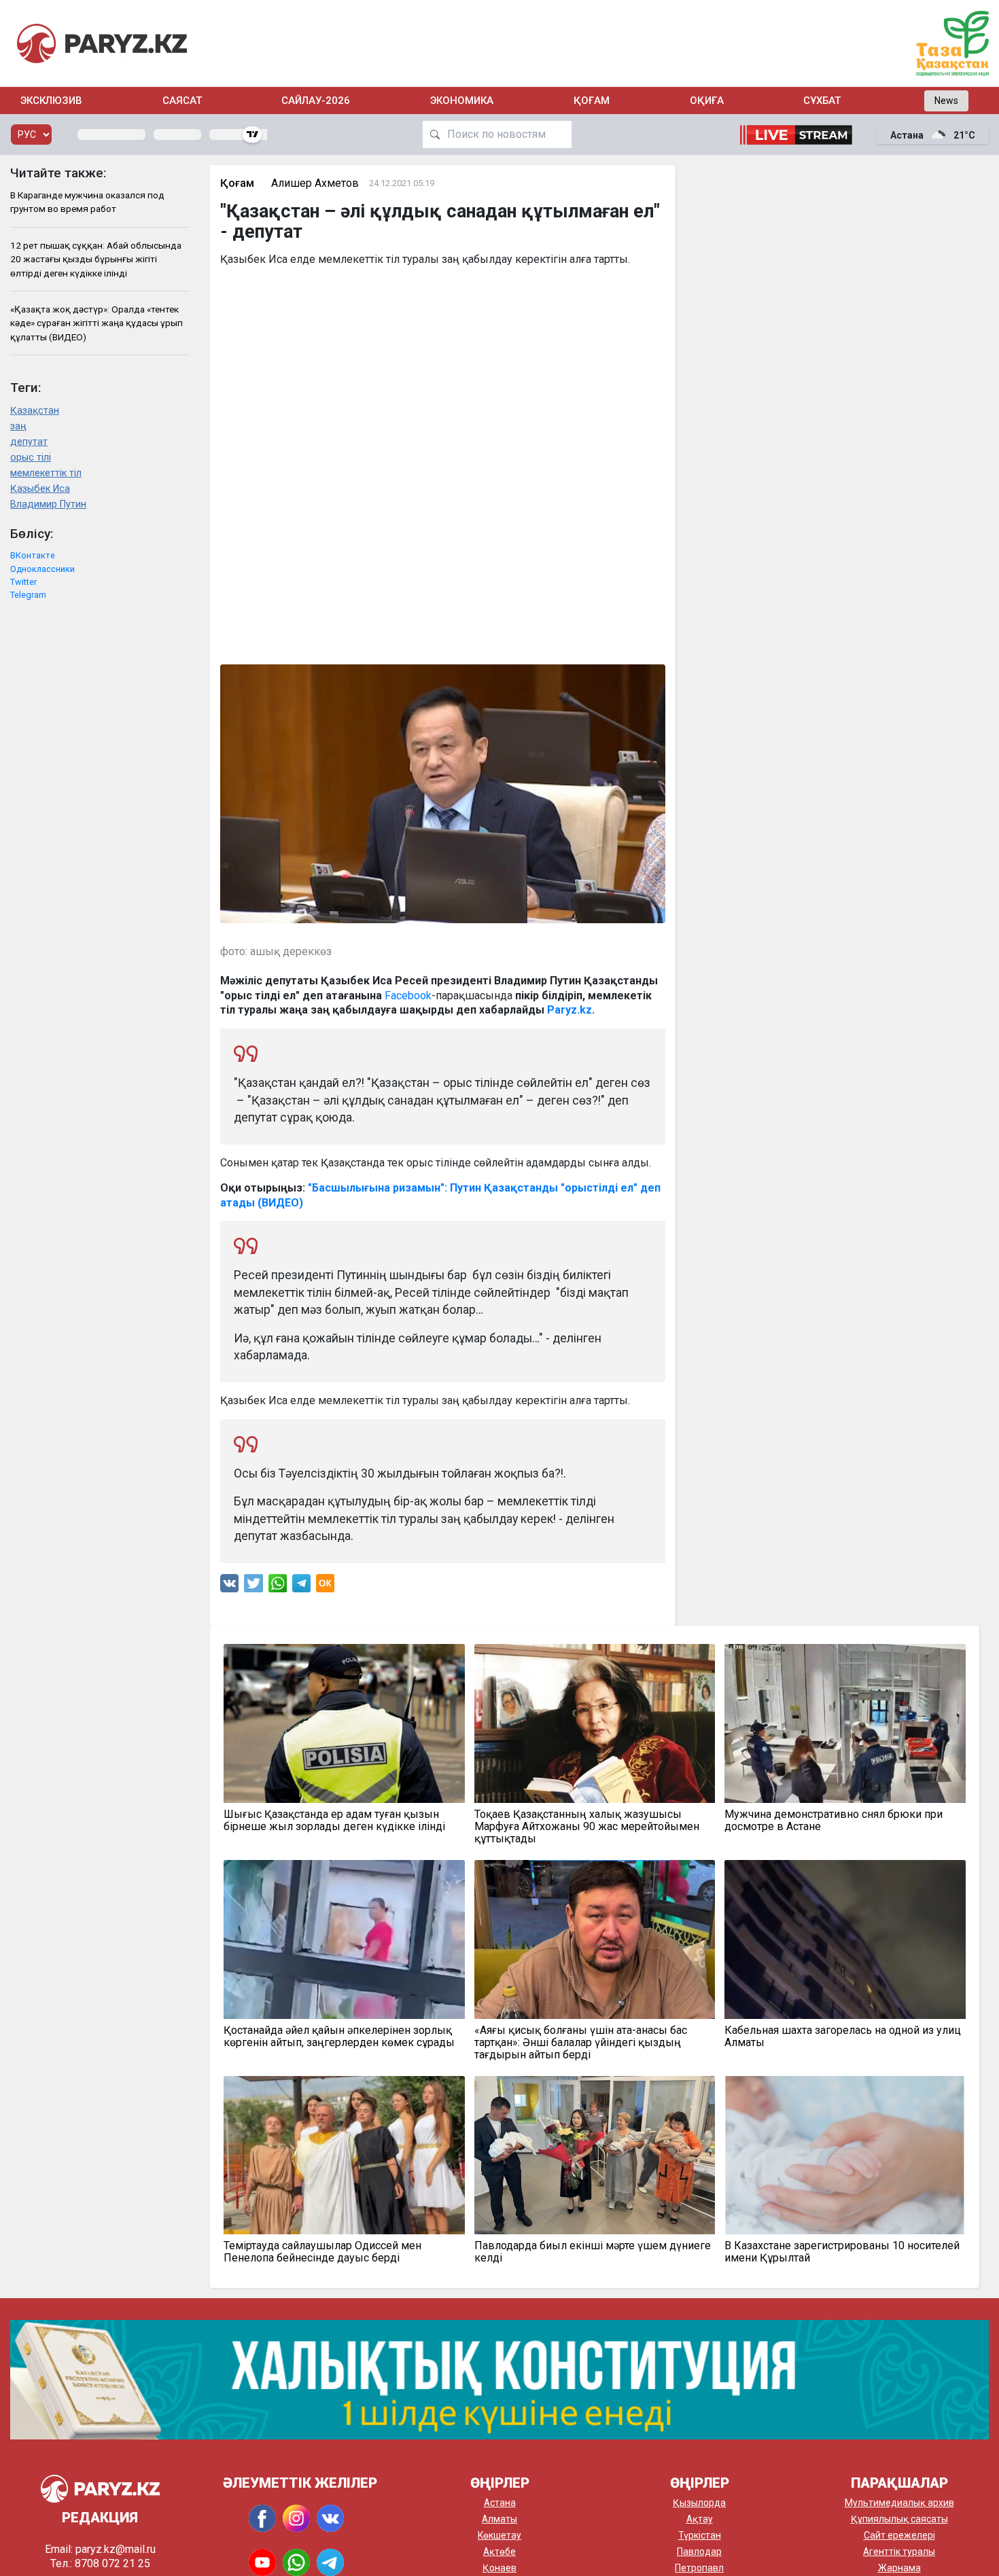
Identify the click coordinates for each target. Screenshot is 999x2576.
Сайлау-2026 (316, 101)
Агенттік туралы (899, 2552)
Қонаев (500, 2568)
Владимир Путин (48, 504)
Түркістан (700, 2535)
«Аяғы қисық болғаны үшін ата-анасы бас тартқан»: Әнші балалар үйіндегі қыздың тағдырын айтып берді (581, 2043)
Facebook (408, 996)
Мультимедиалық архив (899, 2503)
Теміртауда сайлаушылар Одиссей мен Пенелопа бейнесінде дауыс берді (322, 2252)
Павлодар (699, 2552)
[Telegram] (301, 1587)
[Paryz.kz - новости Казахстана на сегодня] (102, 43)
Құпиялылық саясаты (899, 2519)
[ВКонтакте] (229, 1587)
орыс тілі (31, 458)
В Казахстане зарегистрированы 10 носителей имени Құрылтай (842, 2252)
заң (18, 426)
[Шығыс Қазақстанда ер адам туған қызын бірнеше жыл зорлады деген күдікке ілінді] (344, 1723)
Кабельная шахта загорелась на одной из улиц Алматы (843, 2037)
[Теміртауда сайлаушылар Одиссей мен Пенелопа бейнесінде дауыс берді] (344, 2155)
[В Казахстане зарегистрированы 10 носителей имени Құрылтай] (845, 2155)
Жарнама (899, 2568)
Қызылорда (699, 2503)
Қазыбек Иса (40, 489)
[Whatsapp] (278, 1587)
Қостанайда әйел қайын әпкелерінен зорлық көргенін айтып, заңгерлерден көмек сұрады (339, 2037)
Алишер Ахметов (315, 183)
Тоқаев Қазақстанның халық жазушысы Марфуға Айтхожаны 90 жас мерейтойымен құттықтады (587, 1827)
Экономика (462, 101)
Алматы (500, 2519)
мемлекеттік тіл (46, 473)
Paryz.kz (569, 1010)
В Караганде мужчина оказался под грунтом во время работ (87, 202)
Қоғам (592, 101)
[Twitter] (253, 1587)
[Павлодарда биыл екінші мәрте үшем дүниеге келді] (595, 2155)
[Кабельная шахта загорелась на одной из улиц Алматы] (845, 1939)
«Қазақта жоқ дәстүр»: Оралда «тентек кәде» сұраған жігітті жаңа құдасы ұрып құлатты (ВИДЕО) (97, 323)
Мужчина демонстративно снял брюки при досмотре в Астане (834, 1821)
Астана (500, 2503)
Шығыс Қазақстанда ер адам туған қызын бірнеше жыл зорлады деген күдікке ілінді (334, 1821)
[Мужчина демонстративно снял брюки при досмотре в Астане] (845, 1723)
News (946, 101)
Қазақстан (35, 411)
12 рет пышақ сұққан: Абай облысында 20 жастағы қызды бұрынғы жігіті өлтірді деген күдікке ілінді (96, 259)
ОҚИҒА (707, 101)
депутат (29, 442)
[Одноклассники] (325, 1587)
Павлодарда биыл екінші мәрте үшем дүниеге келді (593, 2252)
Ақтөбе (500, 2552)
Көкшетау (500, 2535)
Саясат (182, 101)
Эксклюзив (51, 101)
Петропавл (699, 2568)
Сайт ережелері (899, 2535)
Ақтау (700, 2519)
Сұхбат (822, 101)
